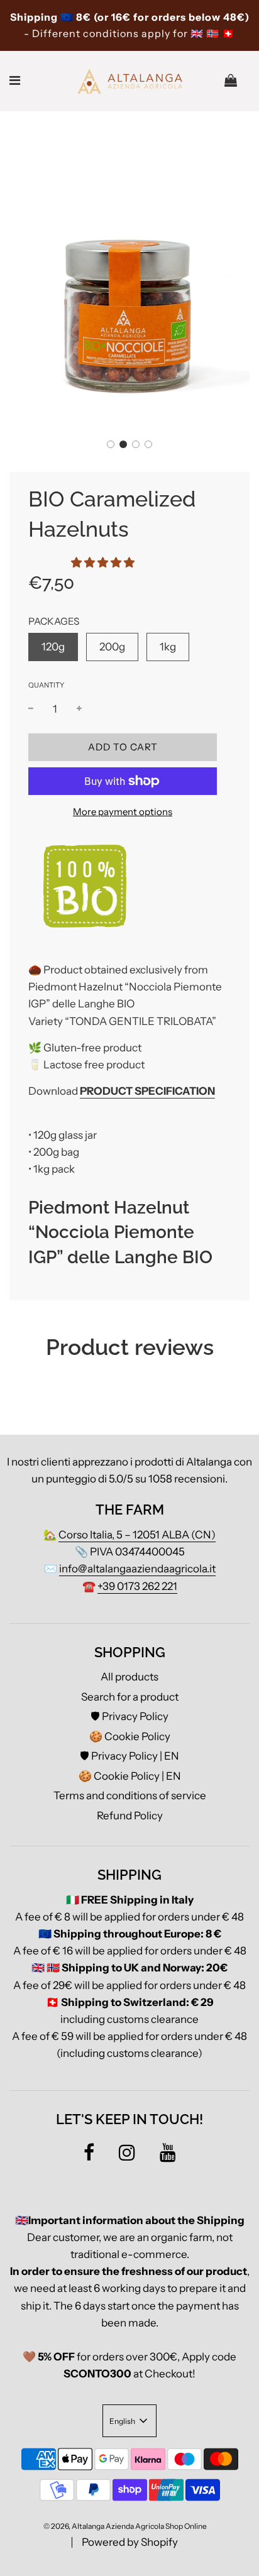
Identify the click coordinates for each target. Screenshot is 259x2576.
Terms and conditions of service (130, 1795)
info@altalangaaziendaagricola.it (137, 1569)
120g (53, 647)
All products (129, 1677)
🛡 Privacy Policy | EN (129, 1756)
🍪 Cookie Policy (130, 1736)
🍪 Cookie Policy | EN (130, 1776)
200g (112, 647)
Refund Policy (130, 1816)
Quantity (46, 685)
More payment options (123, 812)
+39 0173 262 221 (137, 1586)
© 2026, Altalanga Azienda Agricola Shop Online (125, 2526)
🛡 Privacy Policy (129, 1716)
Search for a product (130, 1697)
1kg (168, 647)
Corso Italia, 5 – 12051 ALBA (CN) (137, 1535)
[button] (111, 444)
